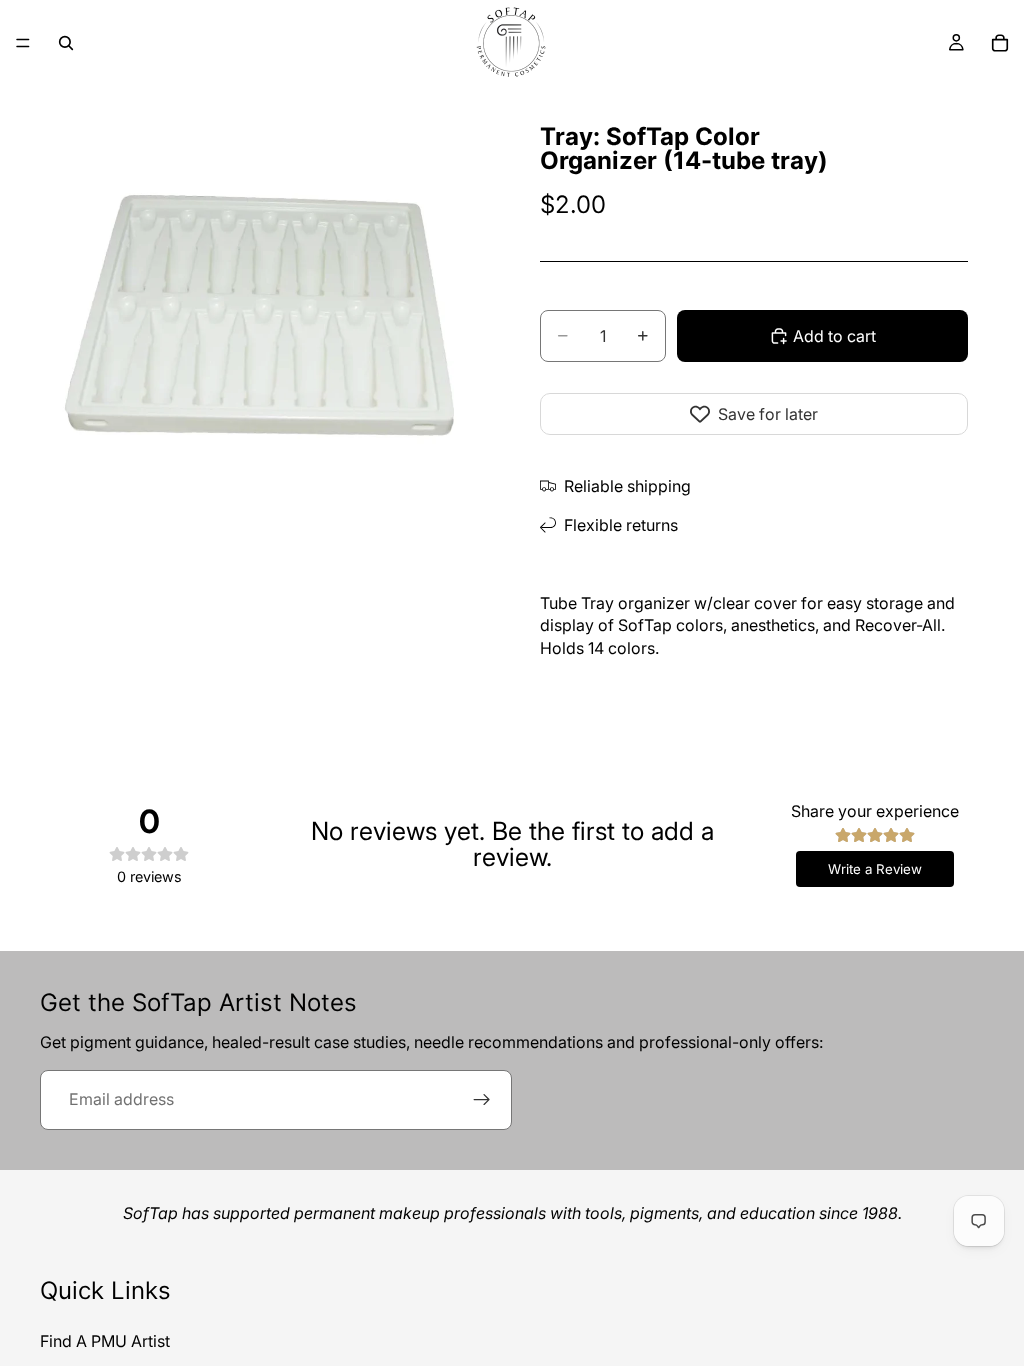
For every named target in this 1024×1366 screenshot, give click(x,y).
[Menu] (23, 43)
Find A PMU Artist (105, 1341)
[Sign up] (482, 1100)
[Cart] (1000, 43)
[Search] (66, 43)
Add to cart (834, 336)
